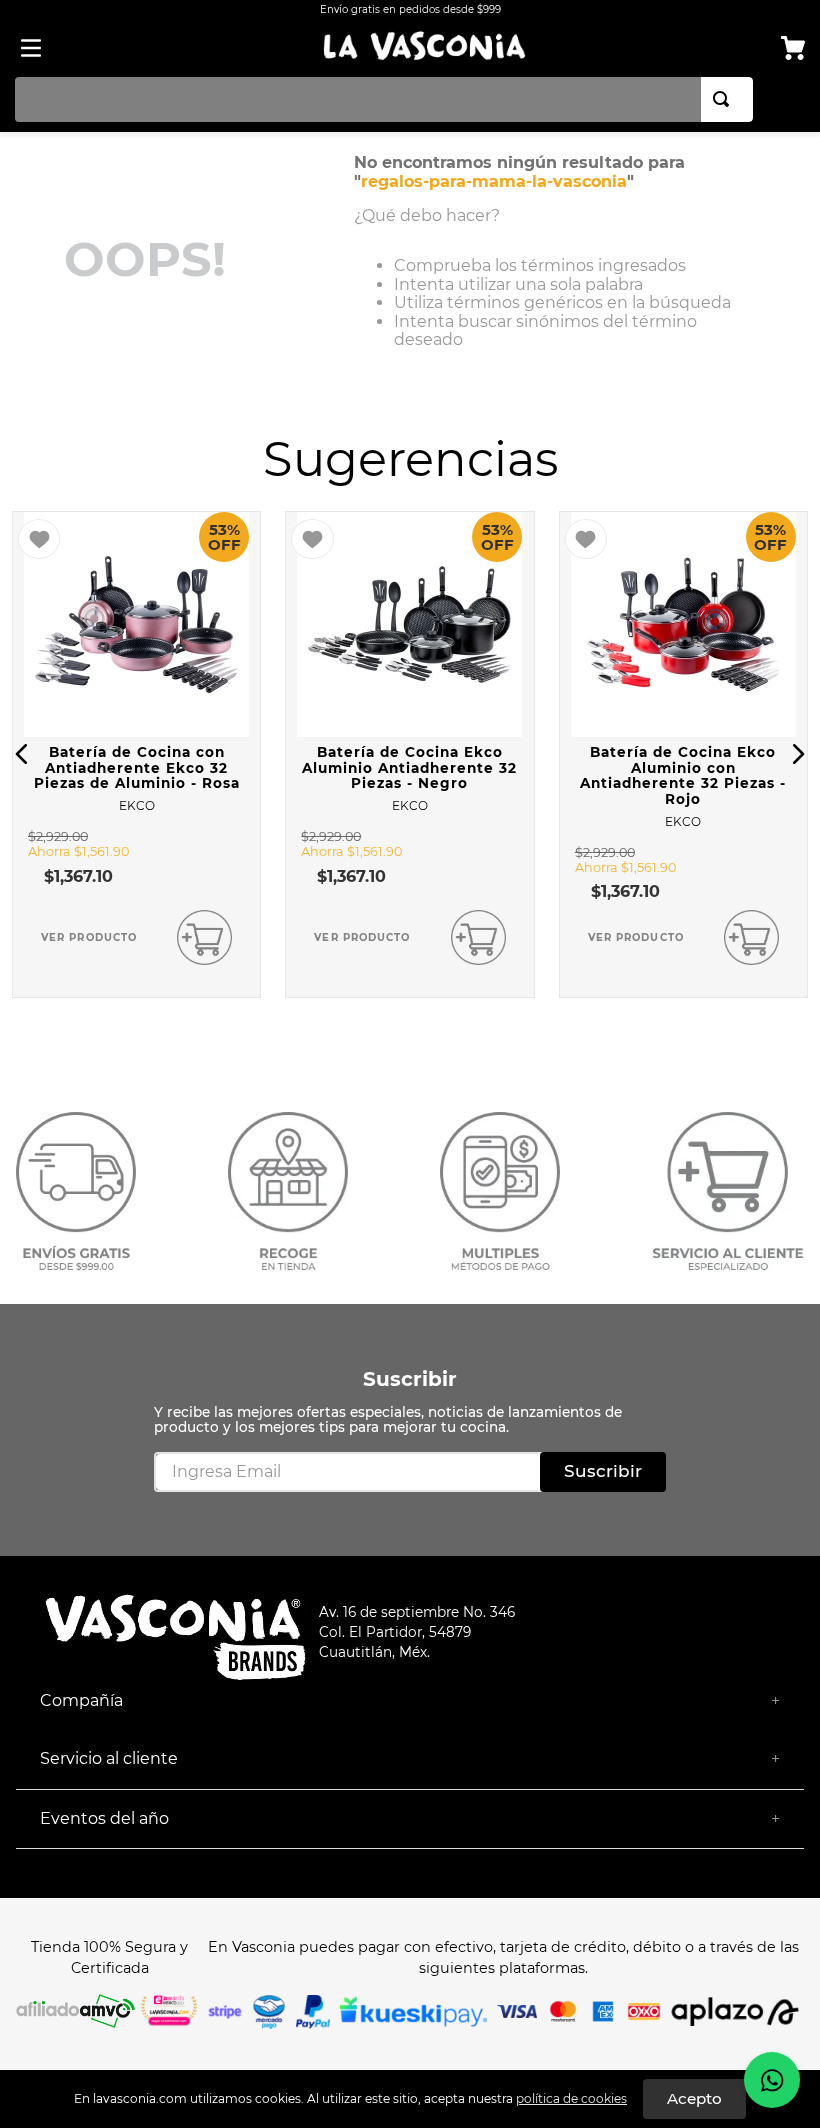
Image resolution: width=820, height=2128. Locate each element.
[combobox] (384, 99)
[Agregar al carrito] (204, 937)
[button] (22, 754)
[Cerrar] (694, 2099)
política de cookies (571, 2098)
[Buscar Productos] (725, 99)
